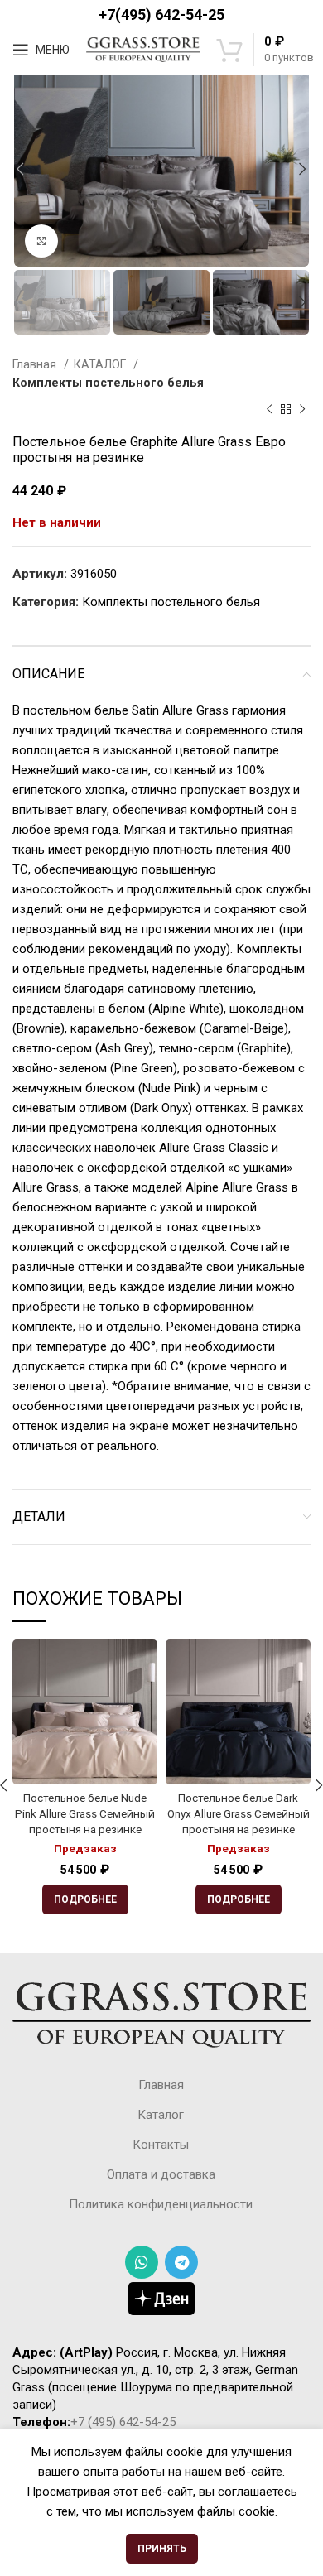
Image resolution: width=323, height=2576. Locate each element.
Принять (162, 2549)
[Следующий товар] (302, 409)
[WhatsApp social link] (142, 2262)
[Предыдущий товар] (269, 409)
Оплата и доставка (161, 2174)
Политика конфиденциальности (161, 2204)
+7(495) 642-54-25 (161, 14)
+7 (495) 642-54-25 (123, 2422)
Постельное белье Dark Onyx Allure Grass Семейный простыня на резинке (239, 1813)
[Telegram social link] (181, 2262)
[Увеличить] (41, 241)
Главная (36, 364)
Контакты (161, 2145)
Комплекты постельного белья (108, 383)
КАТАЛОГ (101, 364)
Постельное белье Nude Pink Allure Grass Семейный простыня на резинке (85, 1813)
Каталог (161, 2115)
